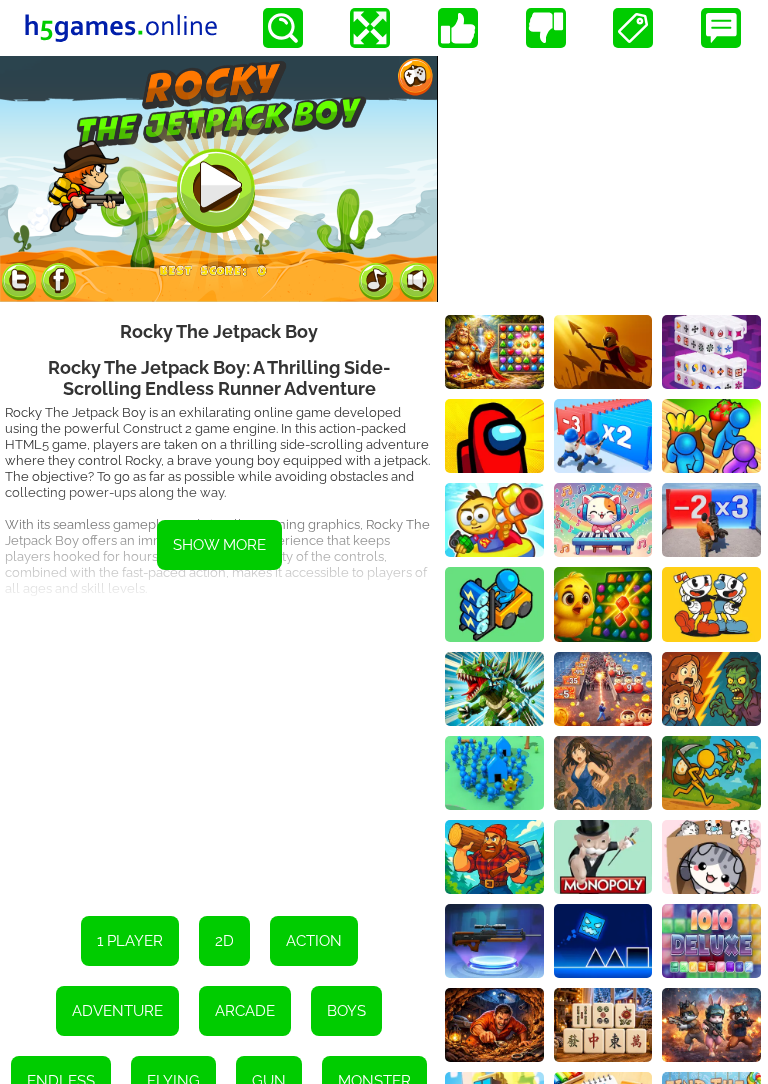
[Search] (283, 28)
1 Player (130, 941)
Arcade (245, 1011)
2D (224, 941)
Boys (346, 1011)
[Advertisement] (219, 746)
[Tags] (633, 28)
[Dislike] (546, 28)
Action (314, 941)
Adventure (117, 1011)
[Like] (458, 28)
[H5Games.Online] (121, 28)
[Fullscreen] (370, 28)
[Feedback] (721, 28)
